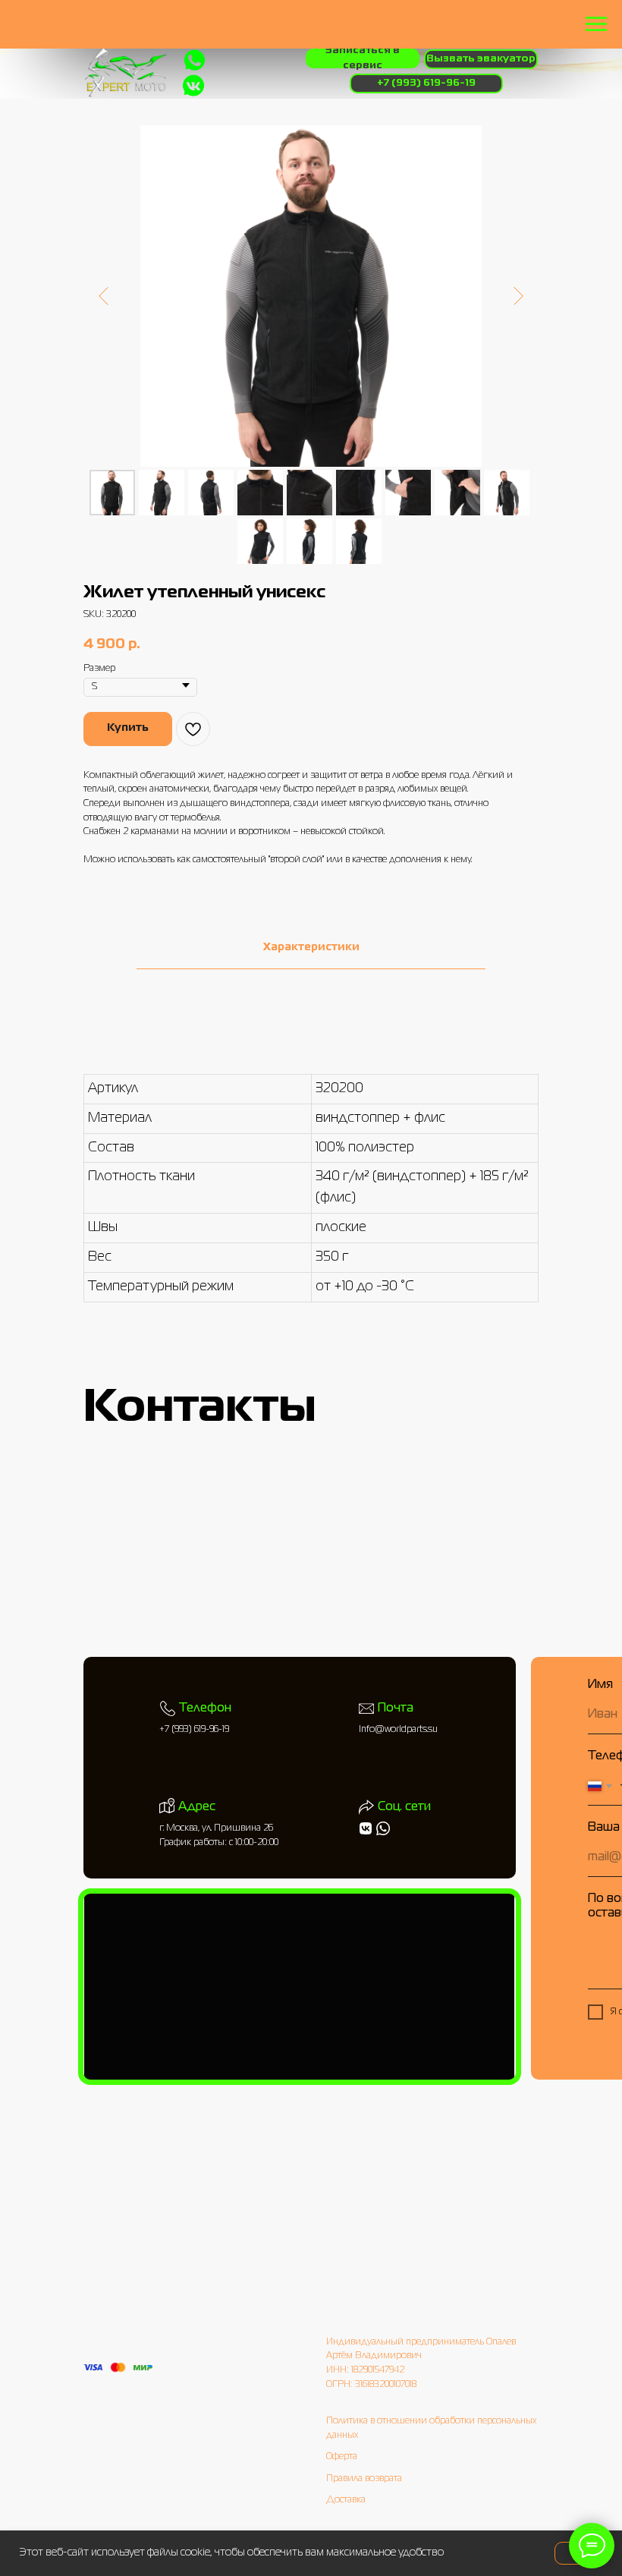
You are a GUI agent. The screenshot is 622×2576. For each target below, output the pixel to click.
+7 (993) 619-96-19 (194, 1730)
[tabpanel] (311, 1187)
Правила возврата (364, 2479)
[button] (363, 58)
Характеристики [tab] (311, 947)
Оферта (342, 2457)
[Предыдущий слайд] (104, 296)
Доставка (346, 2500)
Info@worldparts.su (398, 1730)
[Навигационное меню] (596, 24)
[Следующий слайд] (518, 296)
